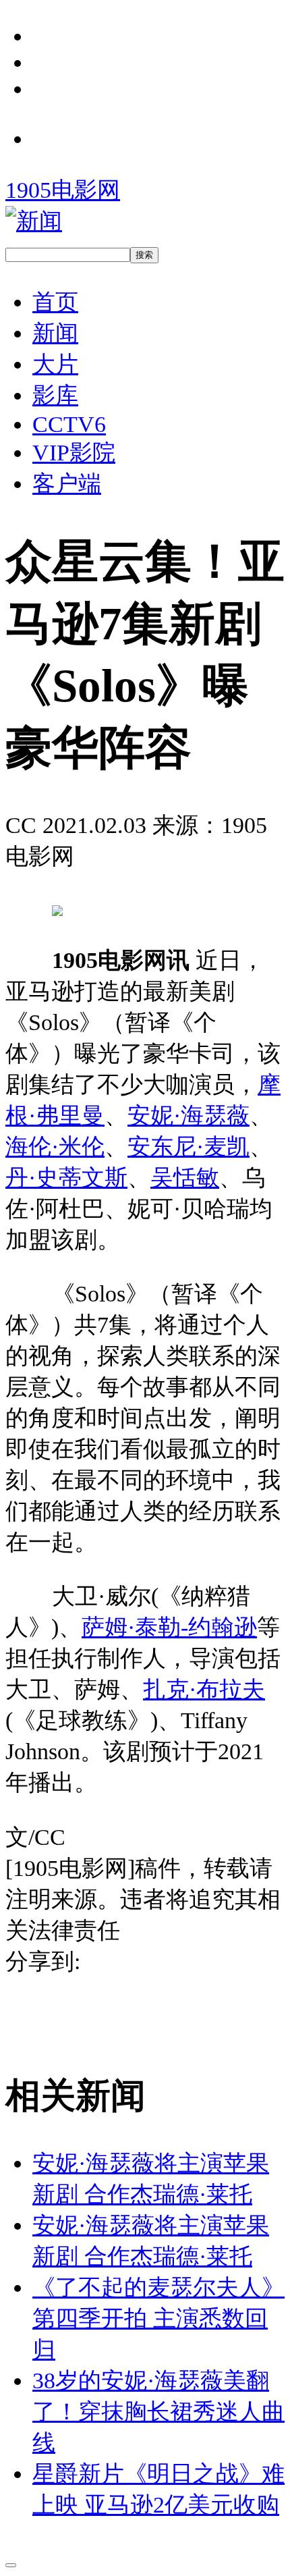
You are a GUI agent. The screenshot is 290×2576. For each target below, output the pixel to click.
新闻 (55, 333)
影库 (55, 395)
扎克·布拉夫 (204, 1689)
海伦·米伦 (55, 1146)
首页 (55, 302)
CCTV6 (69, 424)
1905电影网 (63, 190)
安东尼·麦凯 (188, 1146)
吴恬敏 (185, 1177)
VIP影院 (74, 452)
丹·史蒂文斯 (66, 1177)
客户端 (67, 483)
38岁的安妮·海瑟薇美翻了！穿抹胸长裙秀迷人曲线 (158, 2411)
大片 (55, 364)
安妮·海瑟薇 (188, 1115)
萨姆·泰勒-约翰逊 (169, 1627)
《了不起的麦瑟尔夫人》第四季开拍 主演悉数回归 (158, 2318)
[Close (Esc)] (11, 2565)
